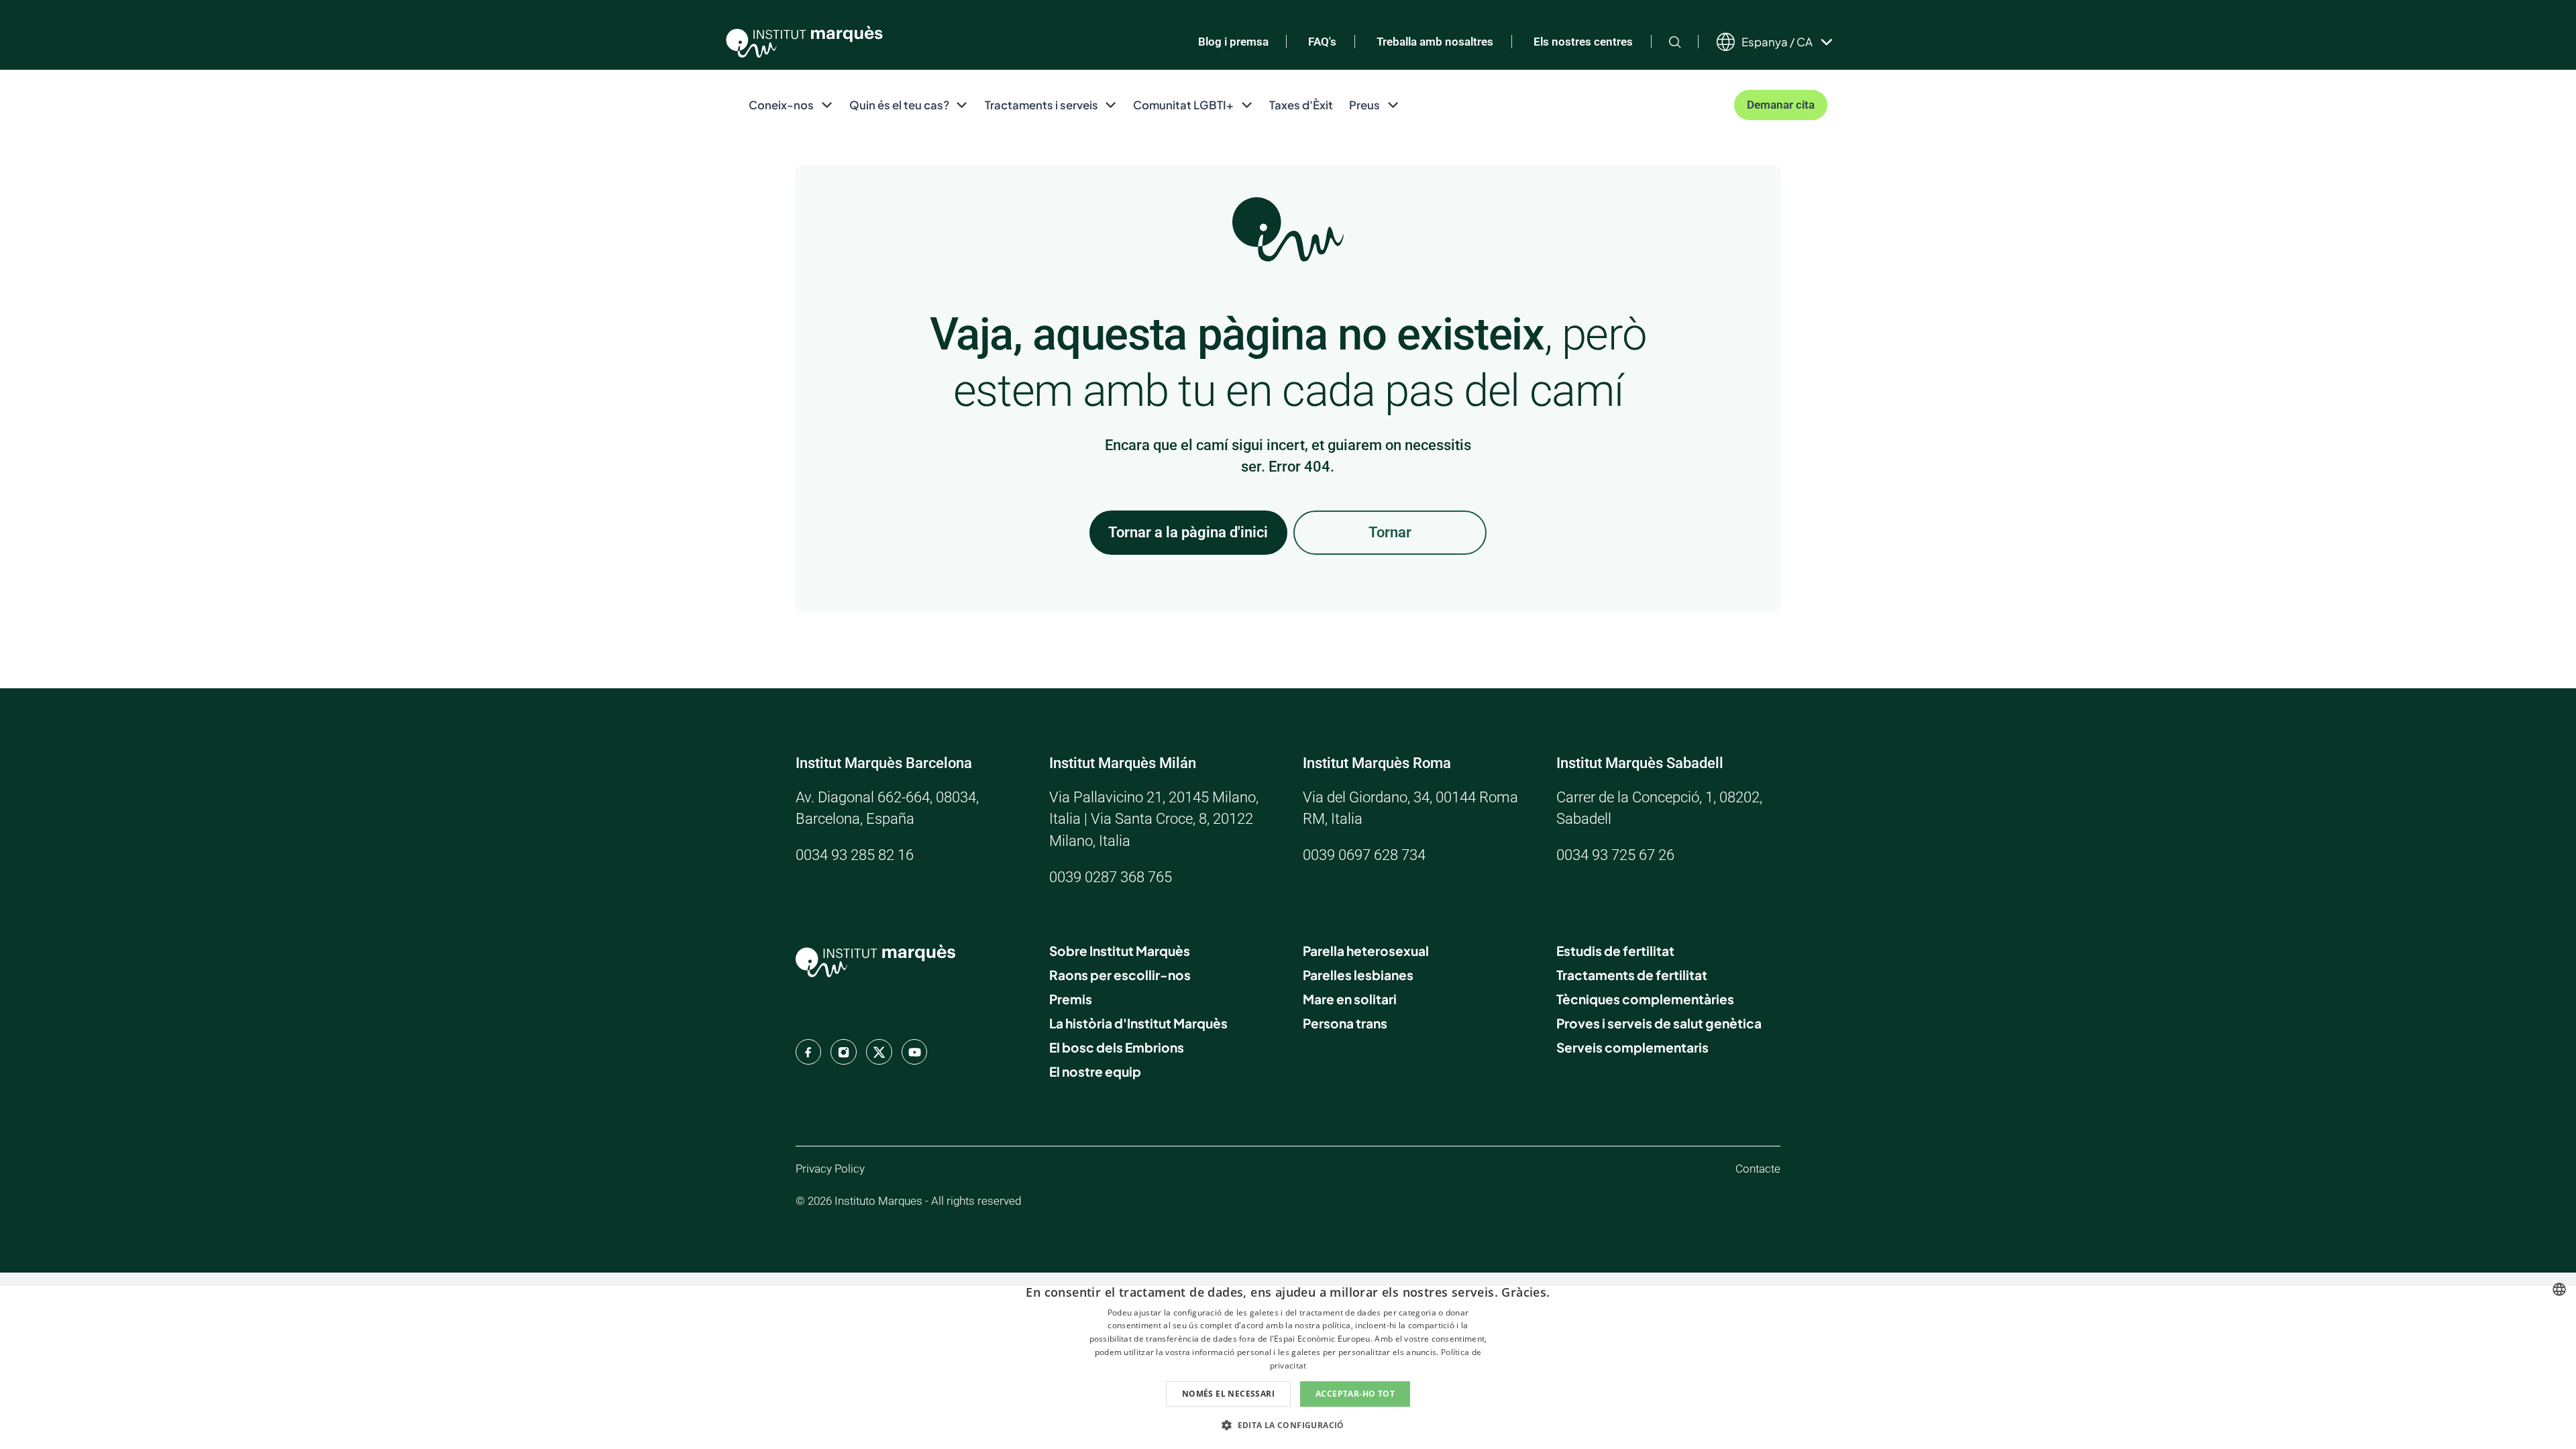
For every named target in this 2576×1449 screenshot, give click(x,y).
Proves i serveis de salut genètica (1659, 1023)
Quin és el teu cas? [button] (899, 105)
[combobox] (2559, 1289)
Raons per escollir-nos (1120, 975)
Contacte (1758, 1169)
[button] (1288, 1425)
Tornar (1390, 532)
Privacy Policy (830, 1169)
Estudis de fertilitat (1615, 951)
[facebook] (808, 1052)
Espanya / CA (1777, 42)
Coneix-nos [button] (781, 105)
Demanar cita (1781, 105)
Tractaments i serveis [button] (1041, 105)
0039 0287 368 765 (1111, 877)
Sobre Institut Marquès (1120, 951)
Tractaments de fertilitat (1632, 975)
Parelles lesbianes (1358, 975)
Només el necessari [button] (1228, 1394)
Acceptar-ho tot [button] (1355, 1394)
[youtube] (914, 1052)
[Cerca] (1675, 42)
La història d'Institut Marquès (1138, 1023)
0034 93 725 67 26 (1615, 855)
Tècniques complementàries (1645, 999)
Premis (1071, 999)
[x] (879, 1052)
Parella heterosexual (1366, 951)
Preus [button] (1364, 105)
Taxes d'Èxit (1301, 105)
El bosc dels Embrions (1117, 1047)
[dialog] (1288, 1361)
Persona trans (1345, 1023)
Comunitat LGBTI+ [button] (1183, 105)
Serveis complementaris (1632, 1047)
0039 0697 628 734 (1364, 855)
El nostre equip (1095, 1071)
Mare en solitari (1350, 999)
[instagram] (843, 1052)
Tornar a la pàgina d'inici (1188, 532)
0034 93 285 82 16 (855, 855)
